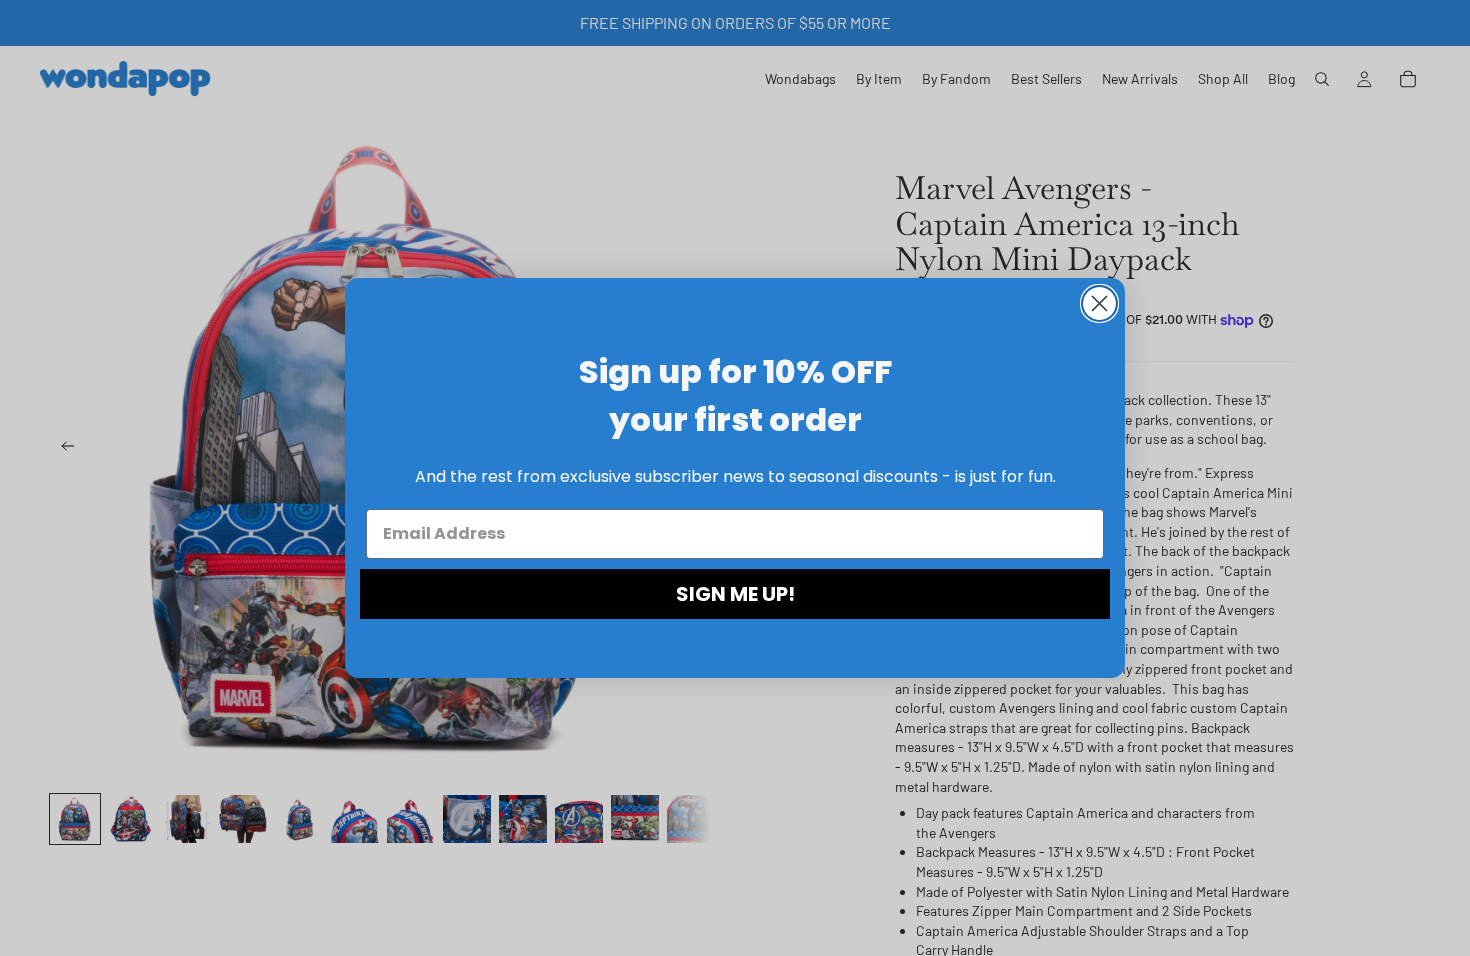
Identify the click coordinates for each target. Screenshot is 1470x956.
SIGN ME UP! (735, 594)
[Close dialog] (1099, 303)
